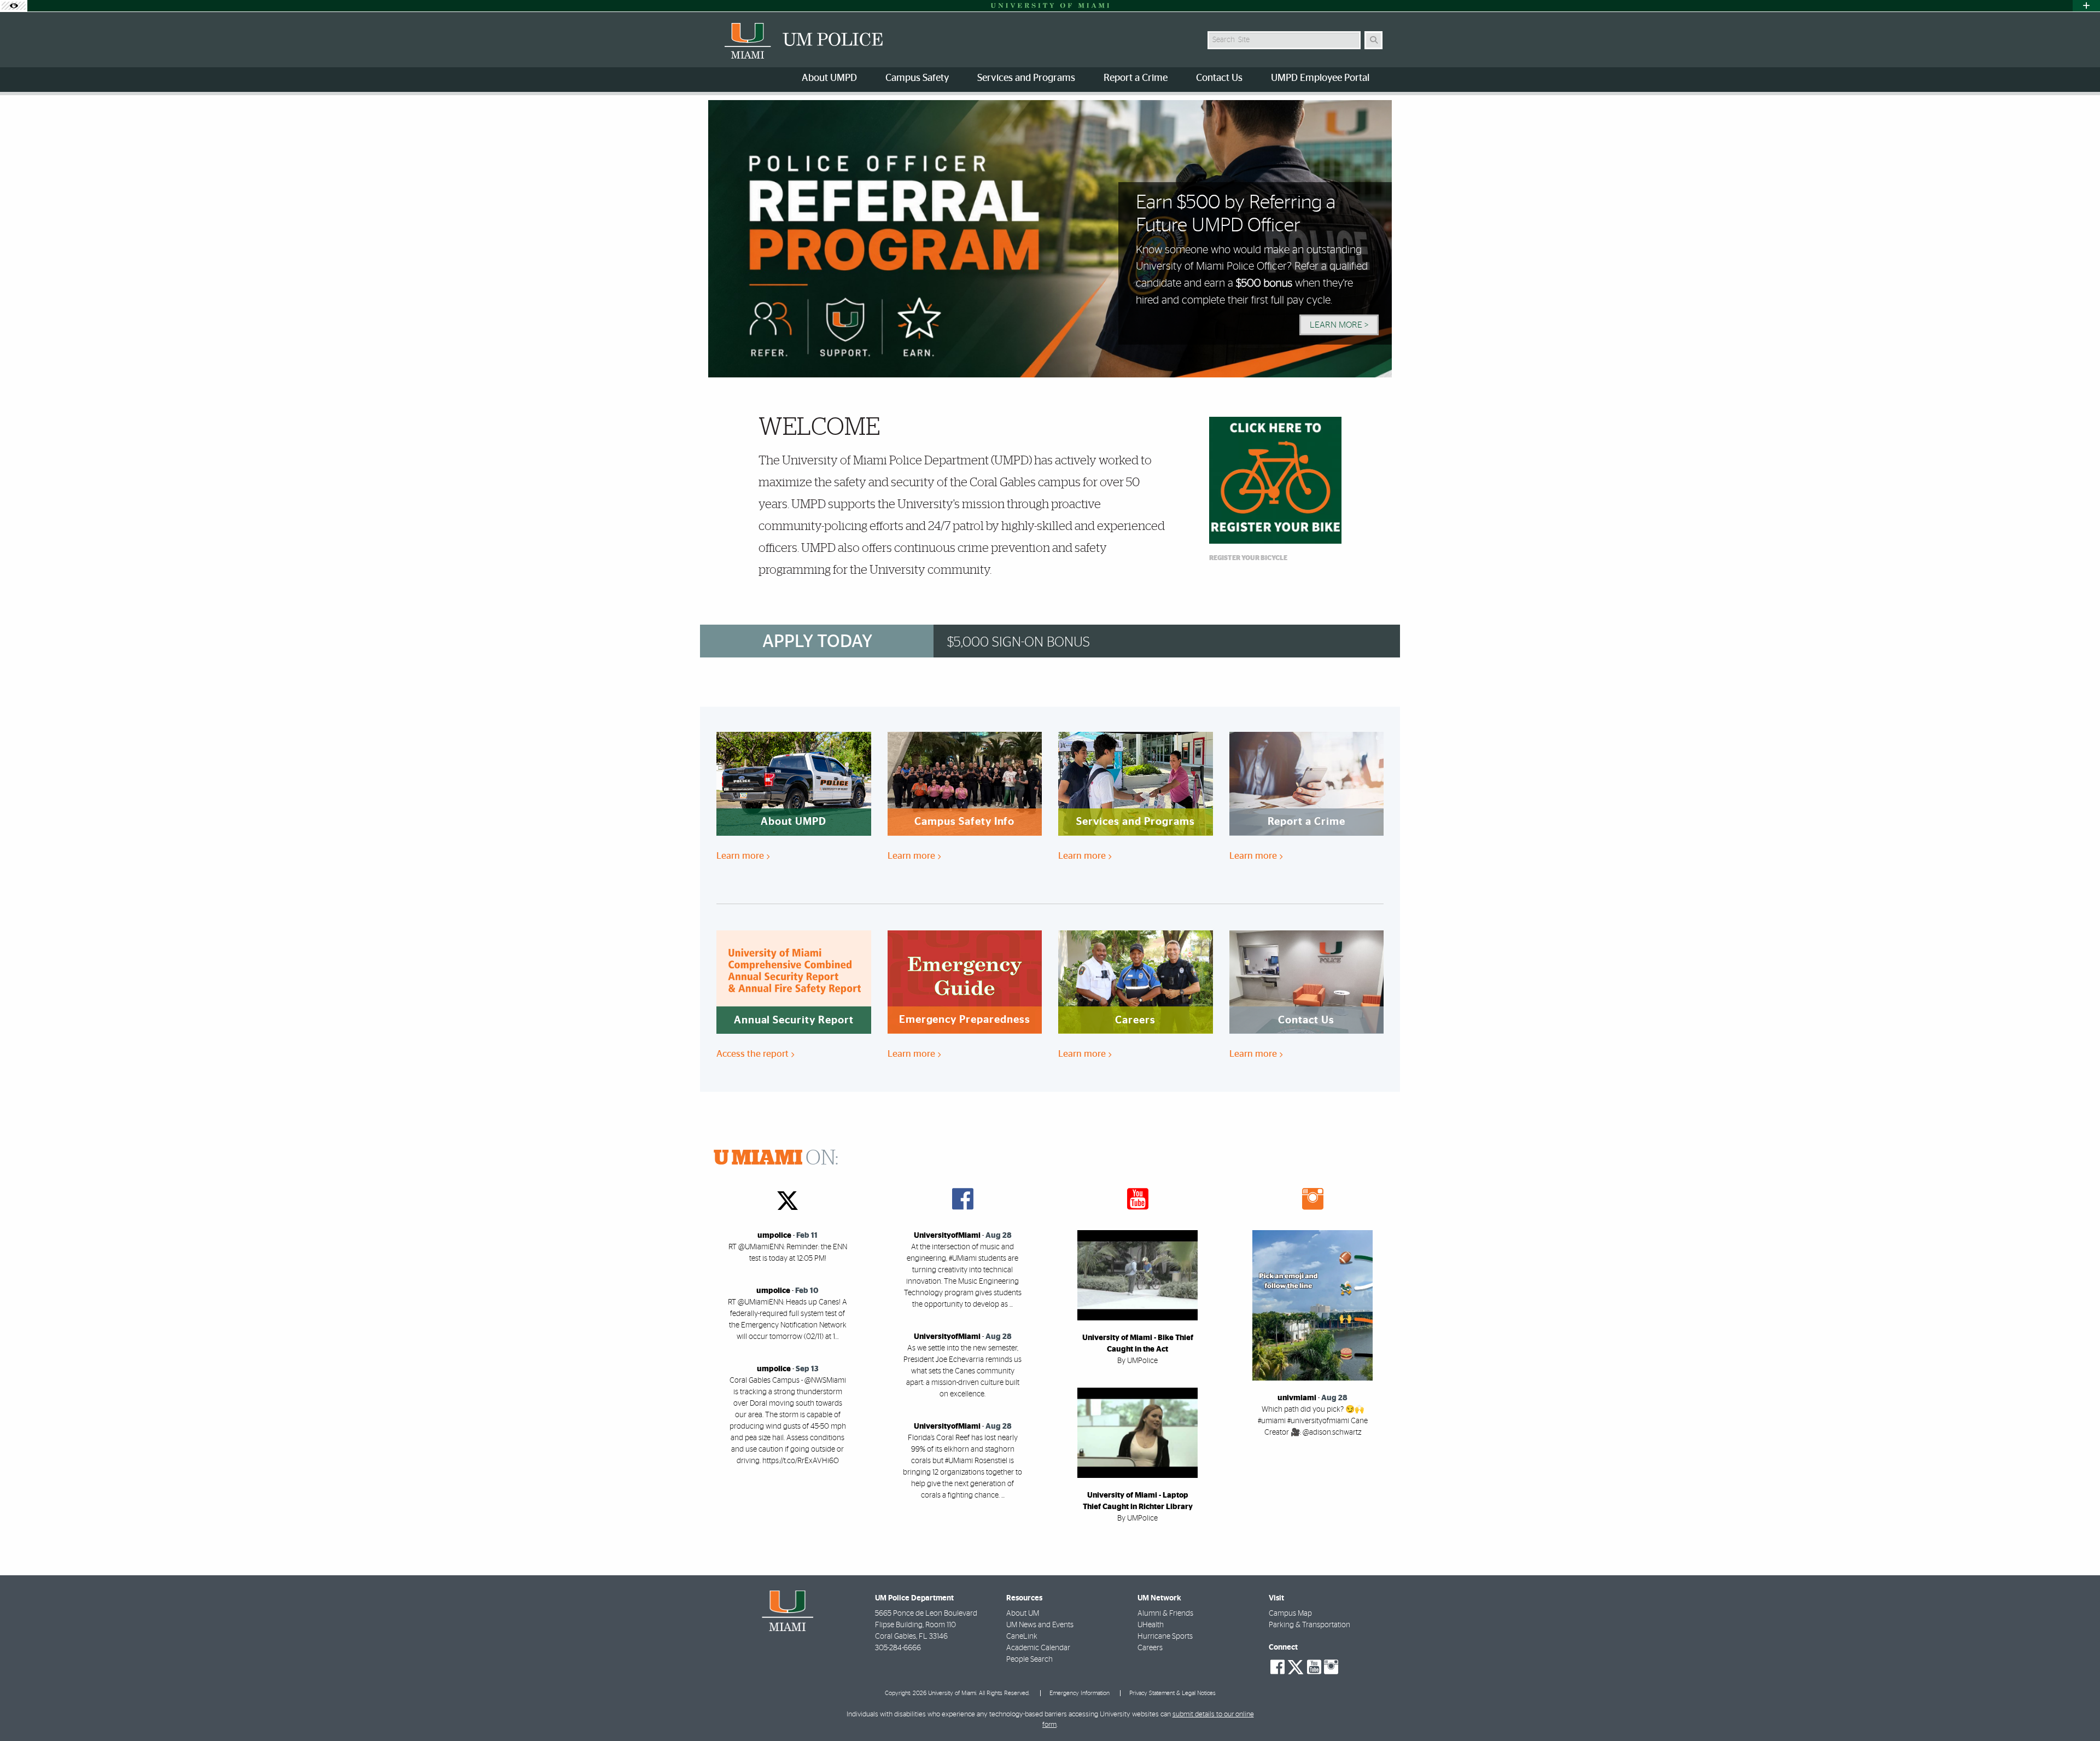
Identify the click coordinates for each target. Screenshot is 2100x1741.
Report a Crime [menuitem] (1136, 78)
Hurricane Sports (1165, 1637)
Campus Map (1290, 1614)
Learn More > (1339, 325)
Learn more (741, 856)
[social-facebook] (1277, 1667)
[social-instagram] (1331, 1667)
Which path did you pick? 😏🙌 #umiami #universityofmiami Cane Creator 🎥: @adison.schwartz (1313, 1421)
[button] (2076, 1710)
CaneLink (1022, 1637)
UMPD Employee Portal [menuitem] (1320, 78)
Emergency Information (1080, 1693)
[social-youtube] (1314, 1667)
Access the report (754, 1054)
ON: (776, 1158)
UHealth (1151, 1625)
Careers (1150, 1648)
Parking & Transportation (1309, 1625)
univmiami (1297, 1398)
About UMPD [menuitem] (829, 78)
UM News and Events (1040, 1625)
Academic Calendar (1038, 1648)
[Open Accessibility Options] (14, 6)
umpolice (774, 1236)
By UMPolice (1137, 1361)
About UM (1023, 1614)
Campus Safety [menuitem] (917, 78)
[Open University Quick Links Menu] (2086, 6)
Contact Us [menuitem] (1219, 78)
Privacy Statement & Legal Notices (1172, 1693)
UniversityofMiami (947, 1236)
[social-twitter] (1296, 1666)
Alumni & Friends (1165, 1614)
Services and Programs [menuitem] (1026, 78)
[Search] (1373, 40)
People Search (1029, 1660)
